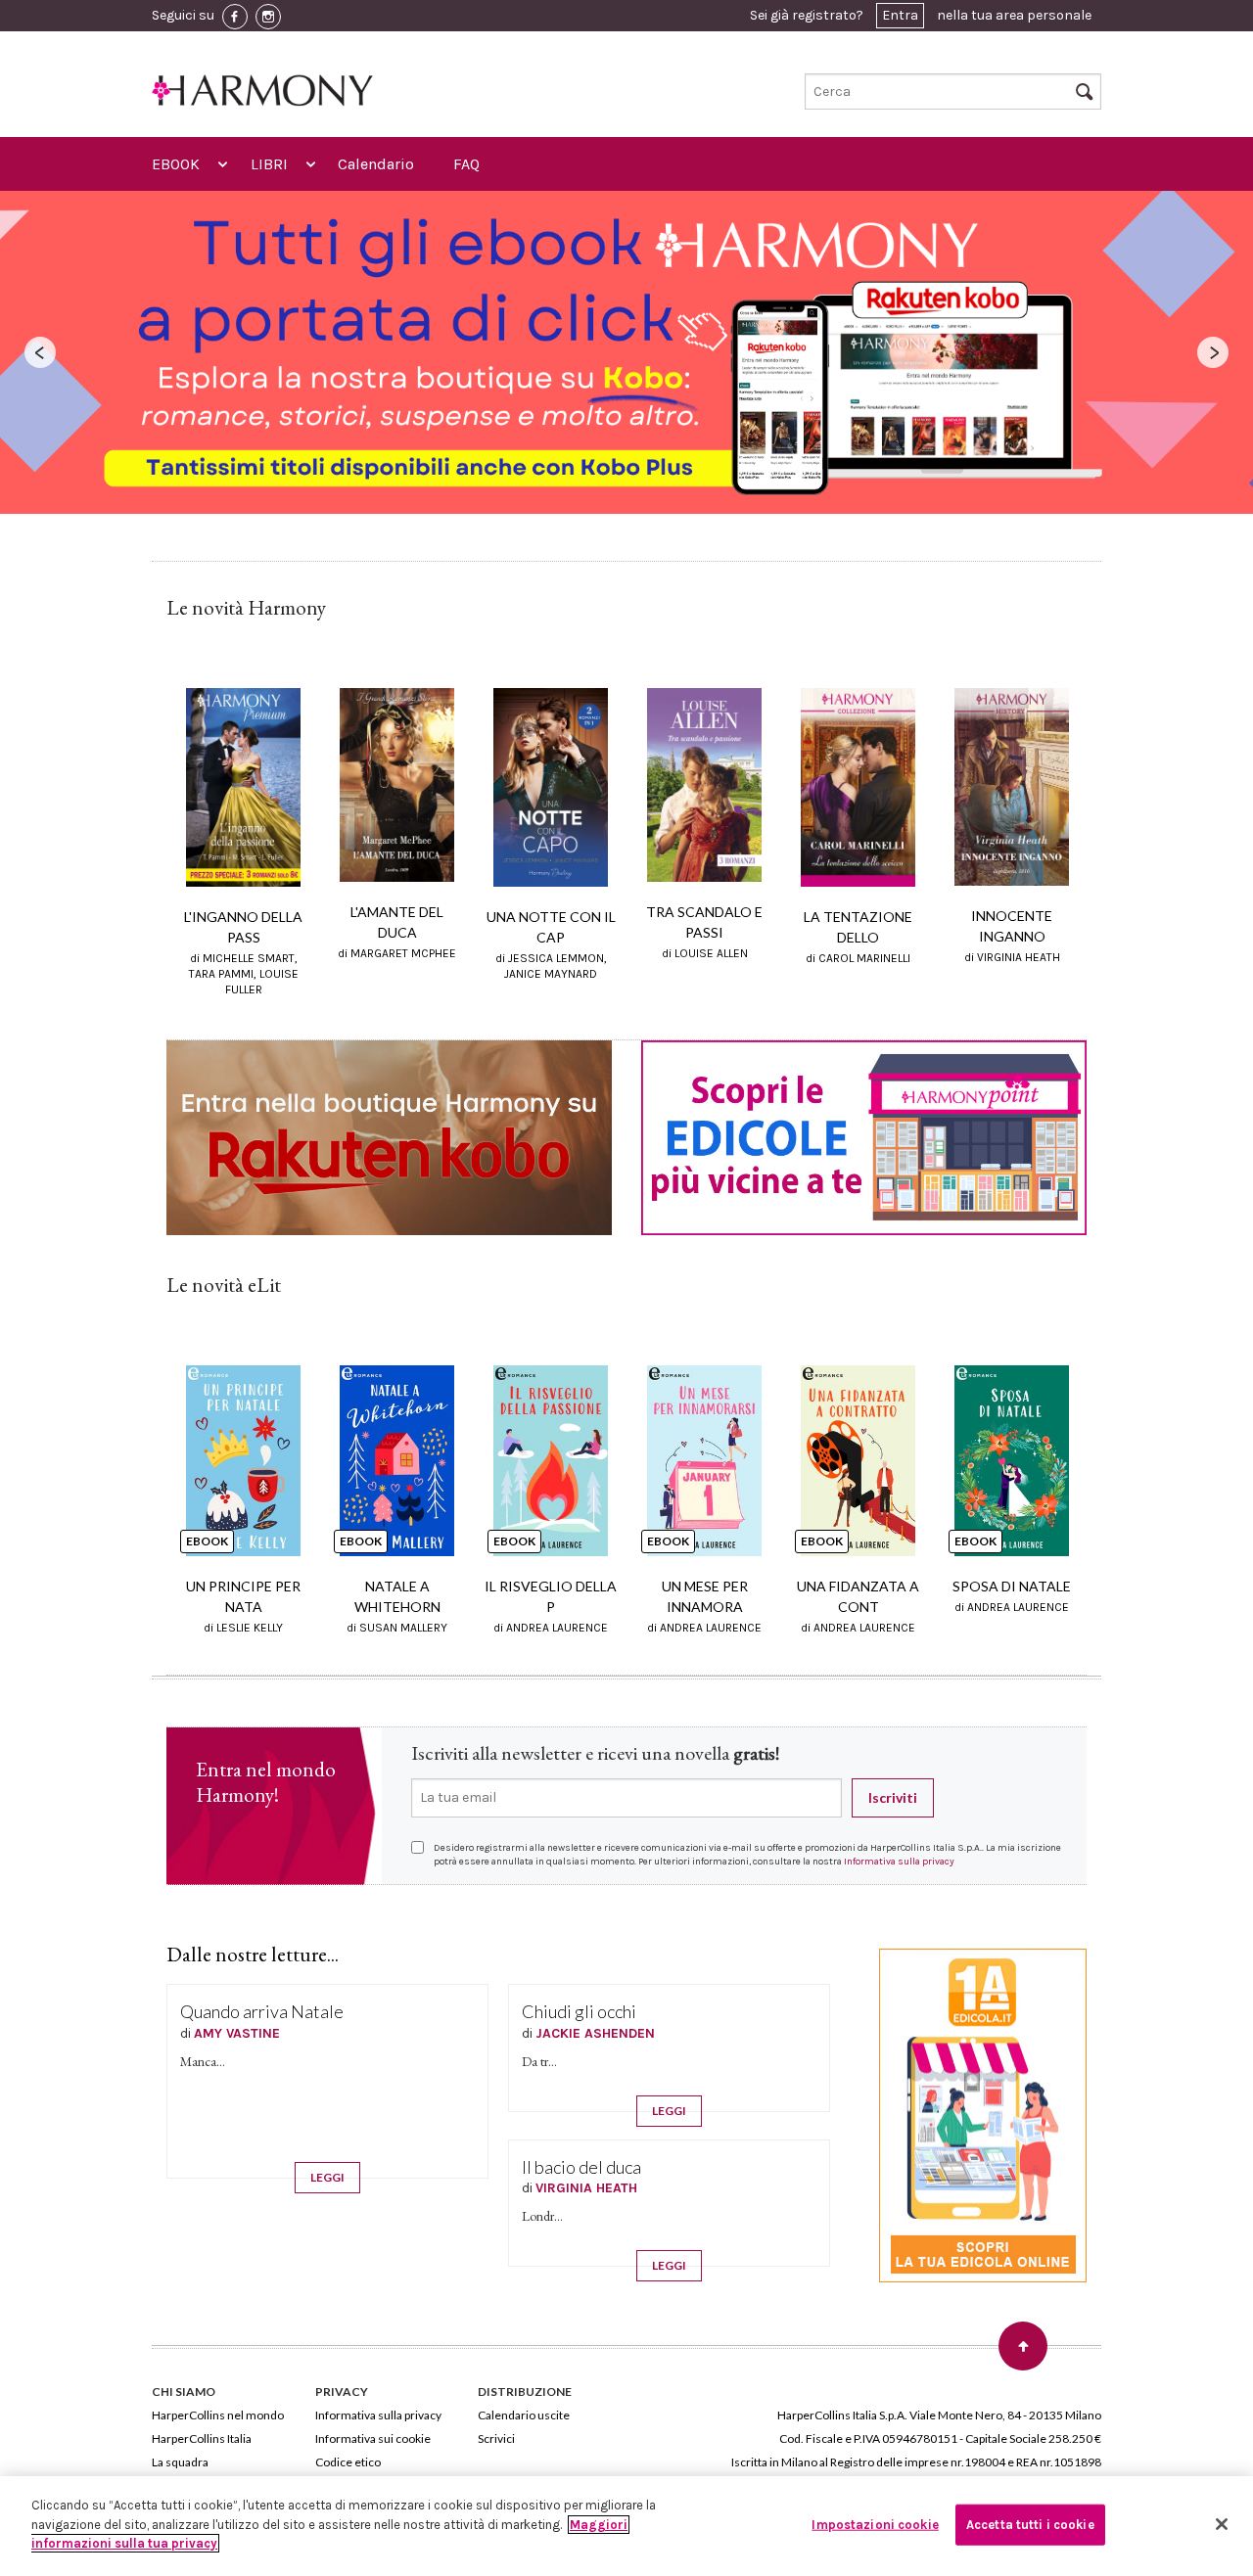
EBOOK (176, 164)
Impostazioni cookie (875, 2525)
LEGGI (327, 2177)
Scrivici (496, 2438)
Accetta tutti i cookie (1030, 2525)
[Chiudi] (1222, 2524)
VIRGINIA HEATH (586, 2188)
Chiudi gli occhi (579, 2011)
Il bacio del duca (581, 2167)
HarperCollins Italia (202, 2438)
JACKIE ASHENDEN (595, 2033)
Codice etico (348, 2462)
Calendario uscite (524, 2415)
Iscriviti (893, 1797)
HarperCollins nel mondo (218, 2415)
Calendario (376, 164)
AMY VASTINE (237, 2033)
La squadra (180, 2462)
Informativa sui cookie (373, 2438)
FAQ (466, 164)
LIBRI (269, 164)
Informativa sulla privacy (899, 1862)
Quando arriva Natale (262, 2011)
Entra (900, 15)
